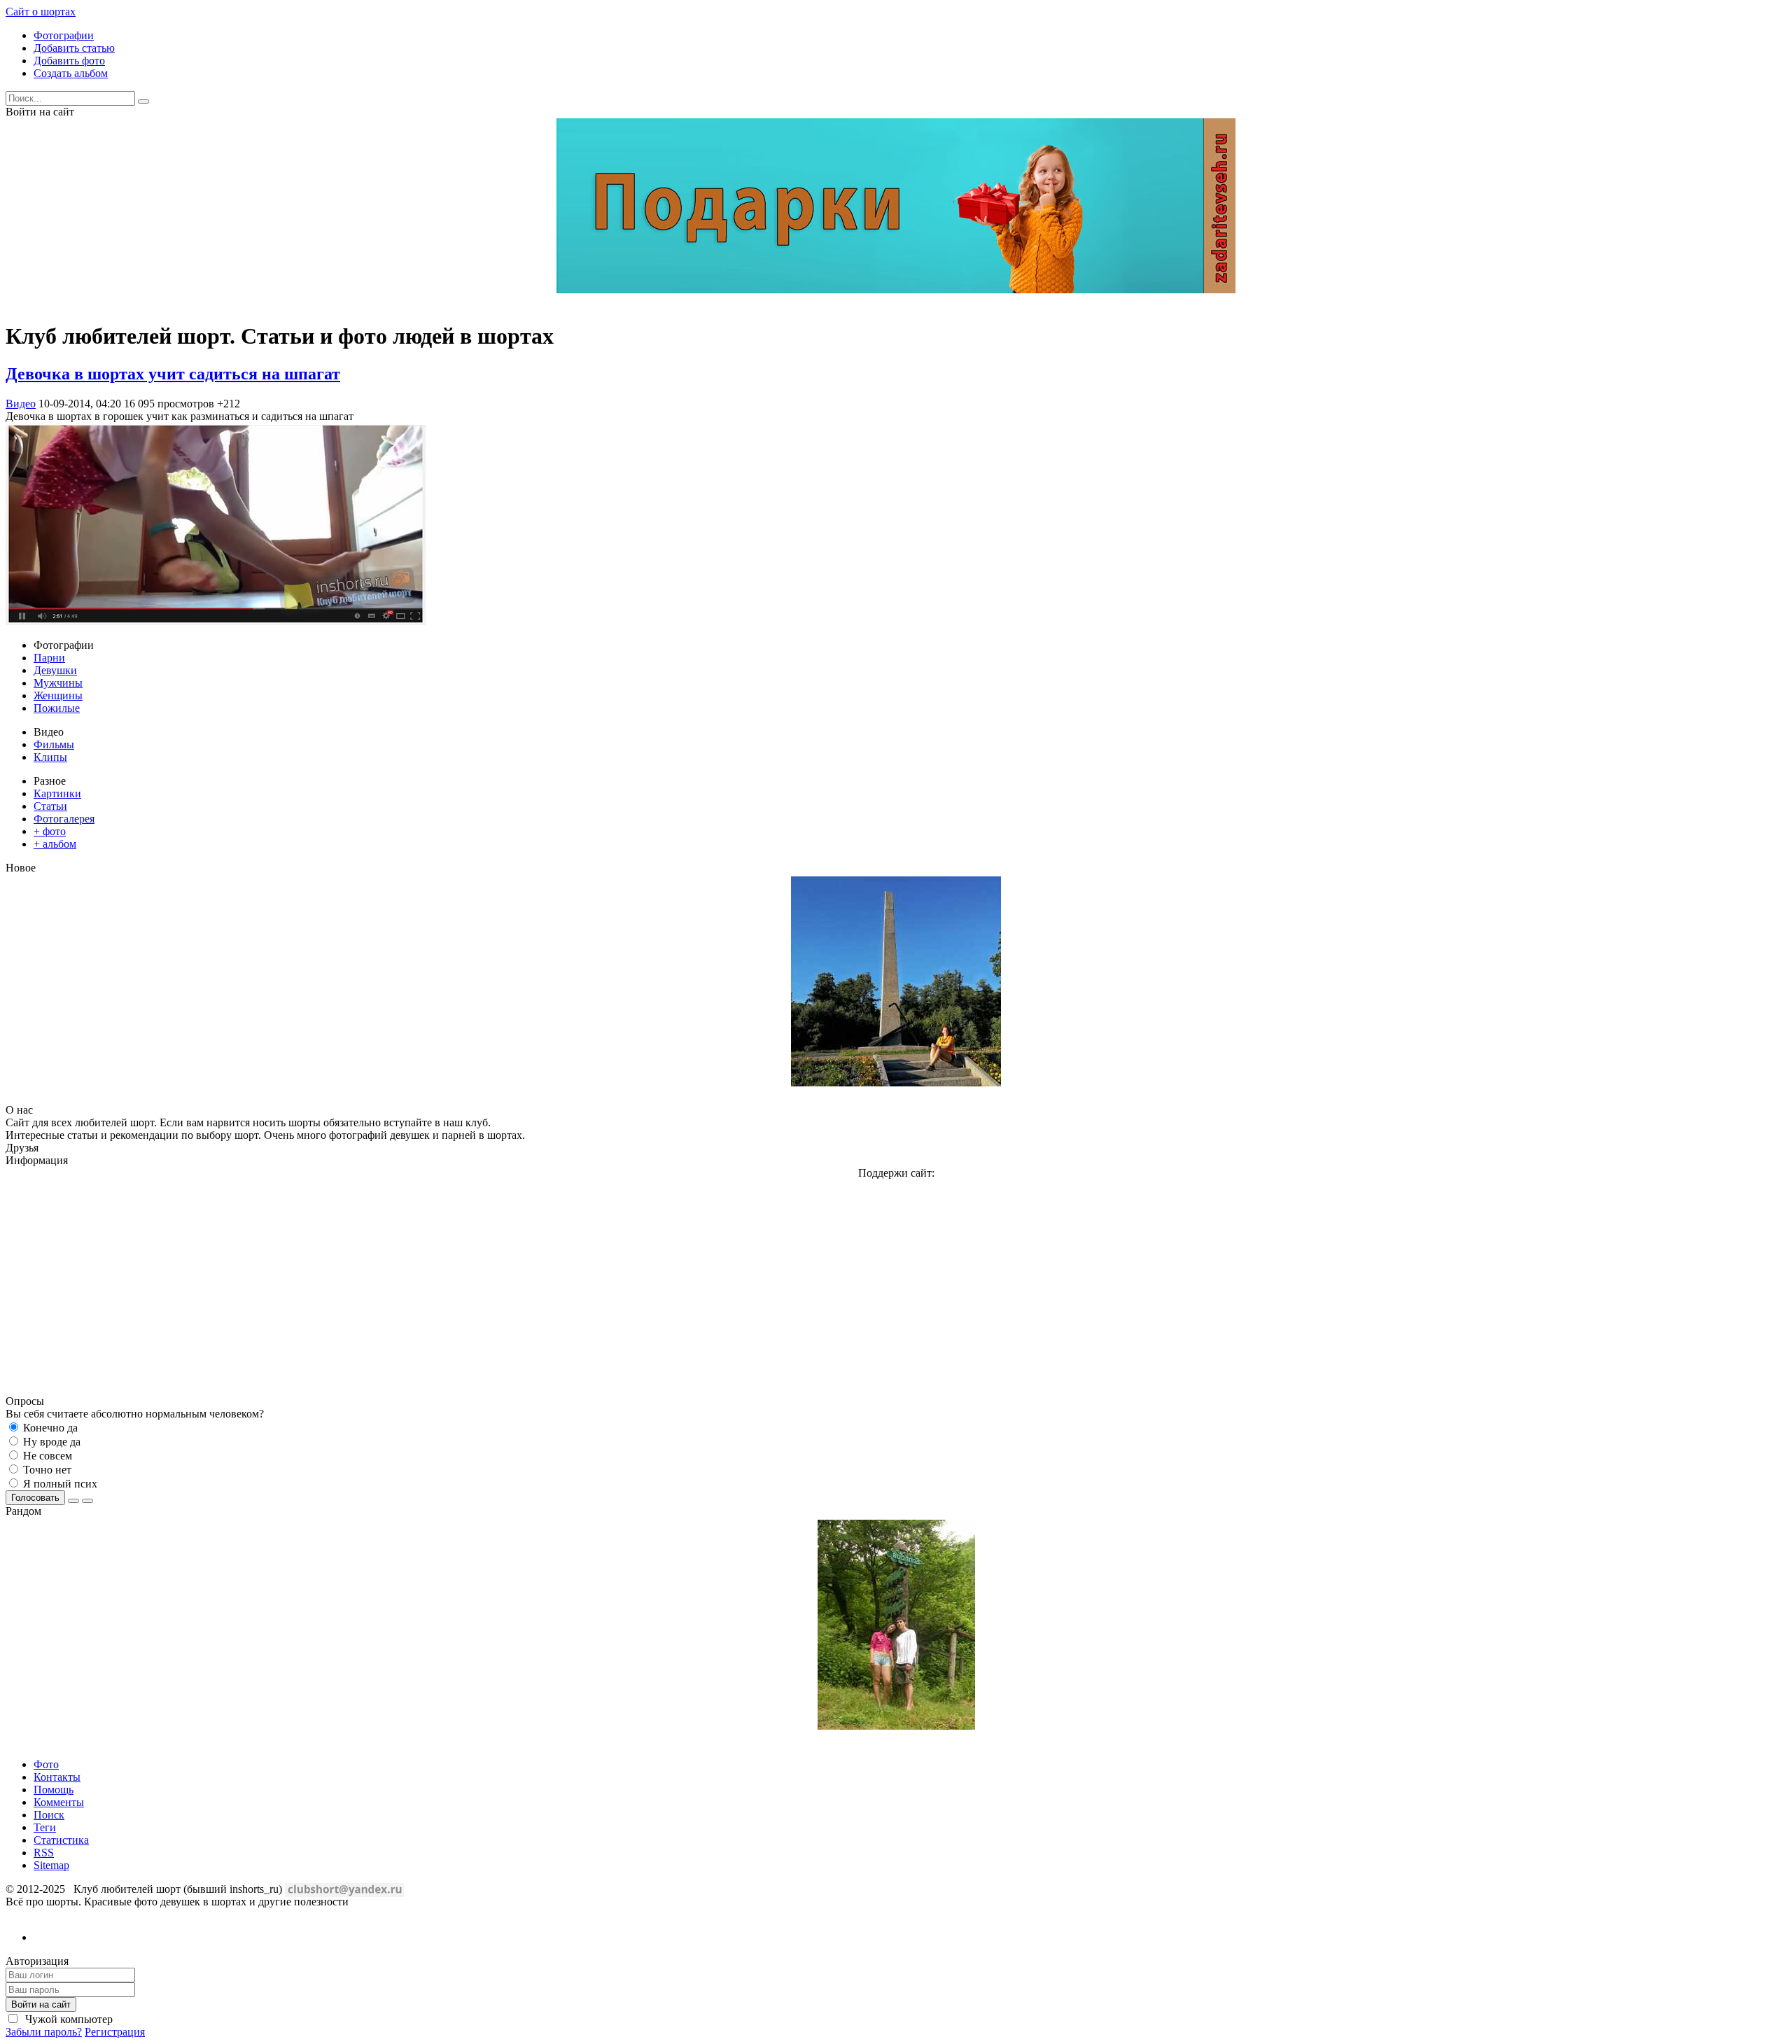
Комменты (59, 1802)
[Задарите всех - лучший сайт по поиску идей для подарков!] (896, 289)
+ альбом (55, 844)
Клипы (50, 757)
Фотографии (64, 35)
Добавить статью (74, 48)
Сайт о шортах (41, 12)
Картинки (57, 793)
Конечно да (49, 1428)
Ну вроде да (50, 1442)
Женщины (58, 695)
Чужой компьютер (68, 2019)
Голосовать (35, 1498)
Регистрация (115, 2032)
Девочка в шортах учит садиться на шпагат (173, 374)
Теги (45, 1827)
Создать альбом (71, 73)
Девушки (55, 670)
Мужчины (58, 683)
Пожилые (57, 708)
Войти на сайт (41, 2004)
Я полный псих (59, 1484)
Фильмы (54, 744)
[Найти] (143, 101)
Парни (49, 658)
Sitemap (51, 1865)
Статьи (50, 806)
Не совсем (46, 1456)
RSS (44, 1853)
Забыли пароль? (44, 2032)
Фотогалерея (64, 819)
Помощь (54, 1790)
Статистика (61, 1840)
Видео (21, 404)
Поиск (49, 1815)
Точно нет (46, 1470)
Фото (46, 1764)
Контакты (57, 1777)
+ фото (50, 831)
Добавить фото (69, 61)
